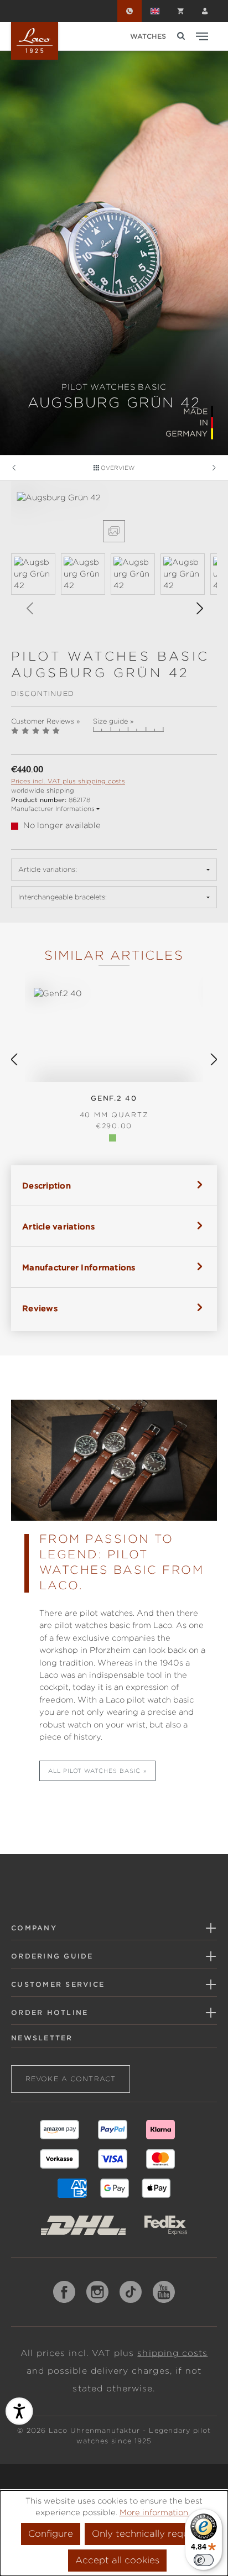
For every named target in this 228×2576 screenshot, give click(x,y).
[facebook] (64, 2292)
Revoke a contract (71, 2079)
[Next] (199, 608)
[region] (114, 560)
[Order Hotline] (129, 11)
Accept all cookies (117, 2560)
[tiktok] (131, 2292)
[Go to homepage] (35, 41)
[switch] (204, 2560)
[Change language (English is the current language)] (155, 11)
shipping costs (172, 2353)
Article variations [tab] (58, 1227)
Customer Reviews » (45, 721)
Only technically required (149, 2534)
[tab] (114, 1185)
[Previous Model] (14, 468)
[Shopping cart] (180, 11)
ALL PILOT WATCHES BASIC (94, 1771)
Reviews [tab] (40, 1308)
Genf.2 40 (114, 1106)
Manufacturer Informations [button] (53, 809)
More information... (156, 2512)
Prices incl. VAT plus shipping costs (68, 781)
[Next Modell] (214, 468)
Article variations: (48, 869)
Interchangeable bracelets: (63, 897)
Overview (117, 468)
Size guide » (113, 721)
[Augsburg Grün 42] (114, 498)
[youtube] (164, 2292)
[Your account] (205, 11)
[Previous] (29, 608)
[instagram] (97, 2292)
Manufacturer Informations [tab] (79, 1268)
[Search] (181, 36)
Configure (51, 2534)
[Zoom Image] (114, 531)
